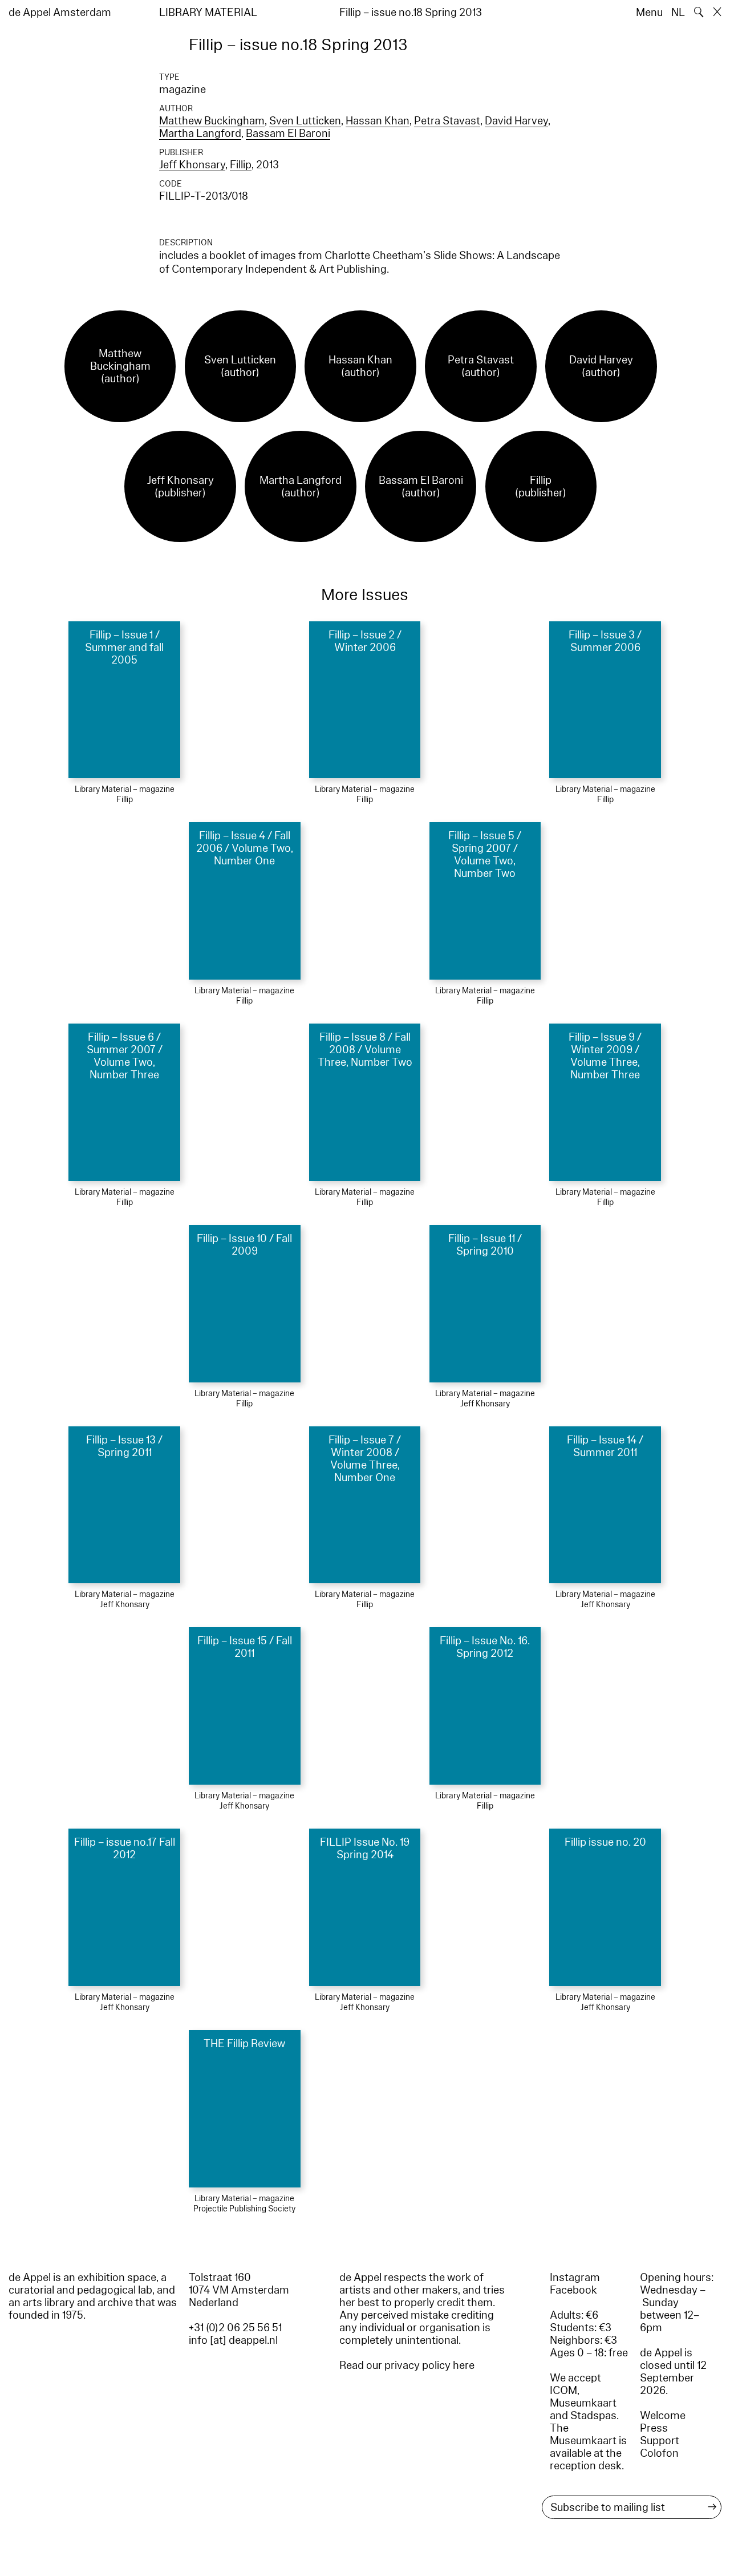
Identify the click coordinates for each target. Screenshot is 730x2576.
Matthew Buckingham (212, 121)
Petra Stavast (447, 121)
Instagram (575, 2278)
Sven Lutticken (305, 121)
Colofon (659, 2453)
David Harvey (516, 121)
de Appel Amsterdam (60, 13)
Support (660, 2441)
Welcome (663, 2416)
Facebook (573, 2290)
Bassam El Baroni (288, 134)
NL (678, 13)
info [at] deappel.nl (233, 2340)
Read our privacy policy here (407, 2365)
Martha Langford (200, 134)
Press (654, 2428)
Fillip (241, 165)
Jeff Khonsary (192, 165)
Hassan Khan (378, 121)
